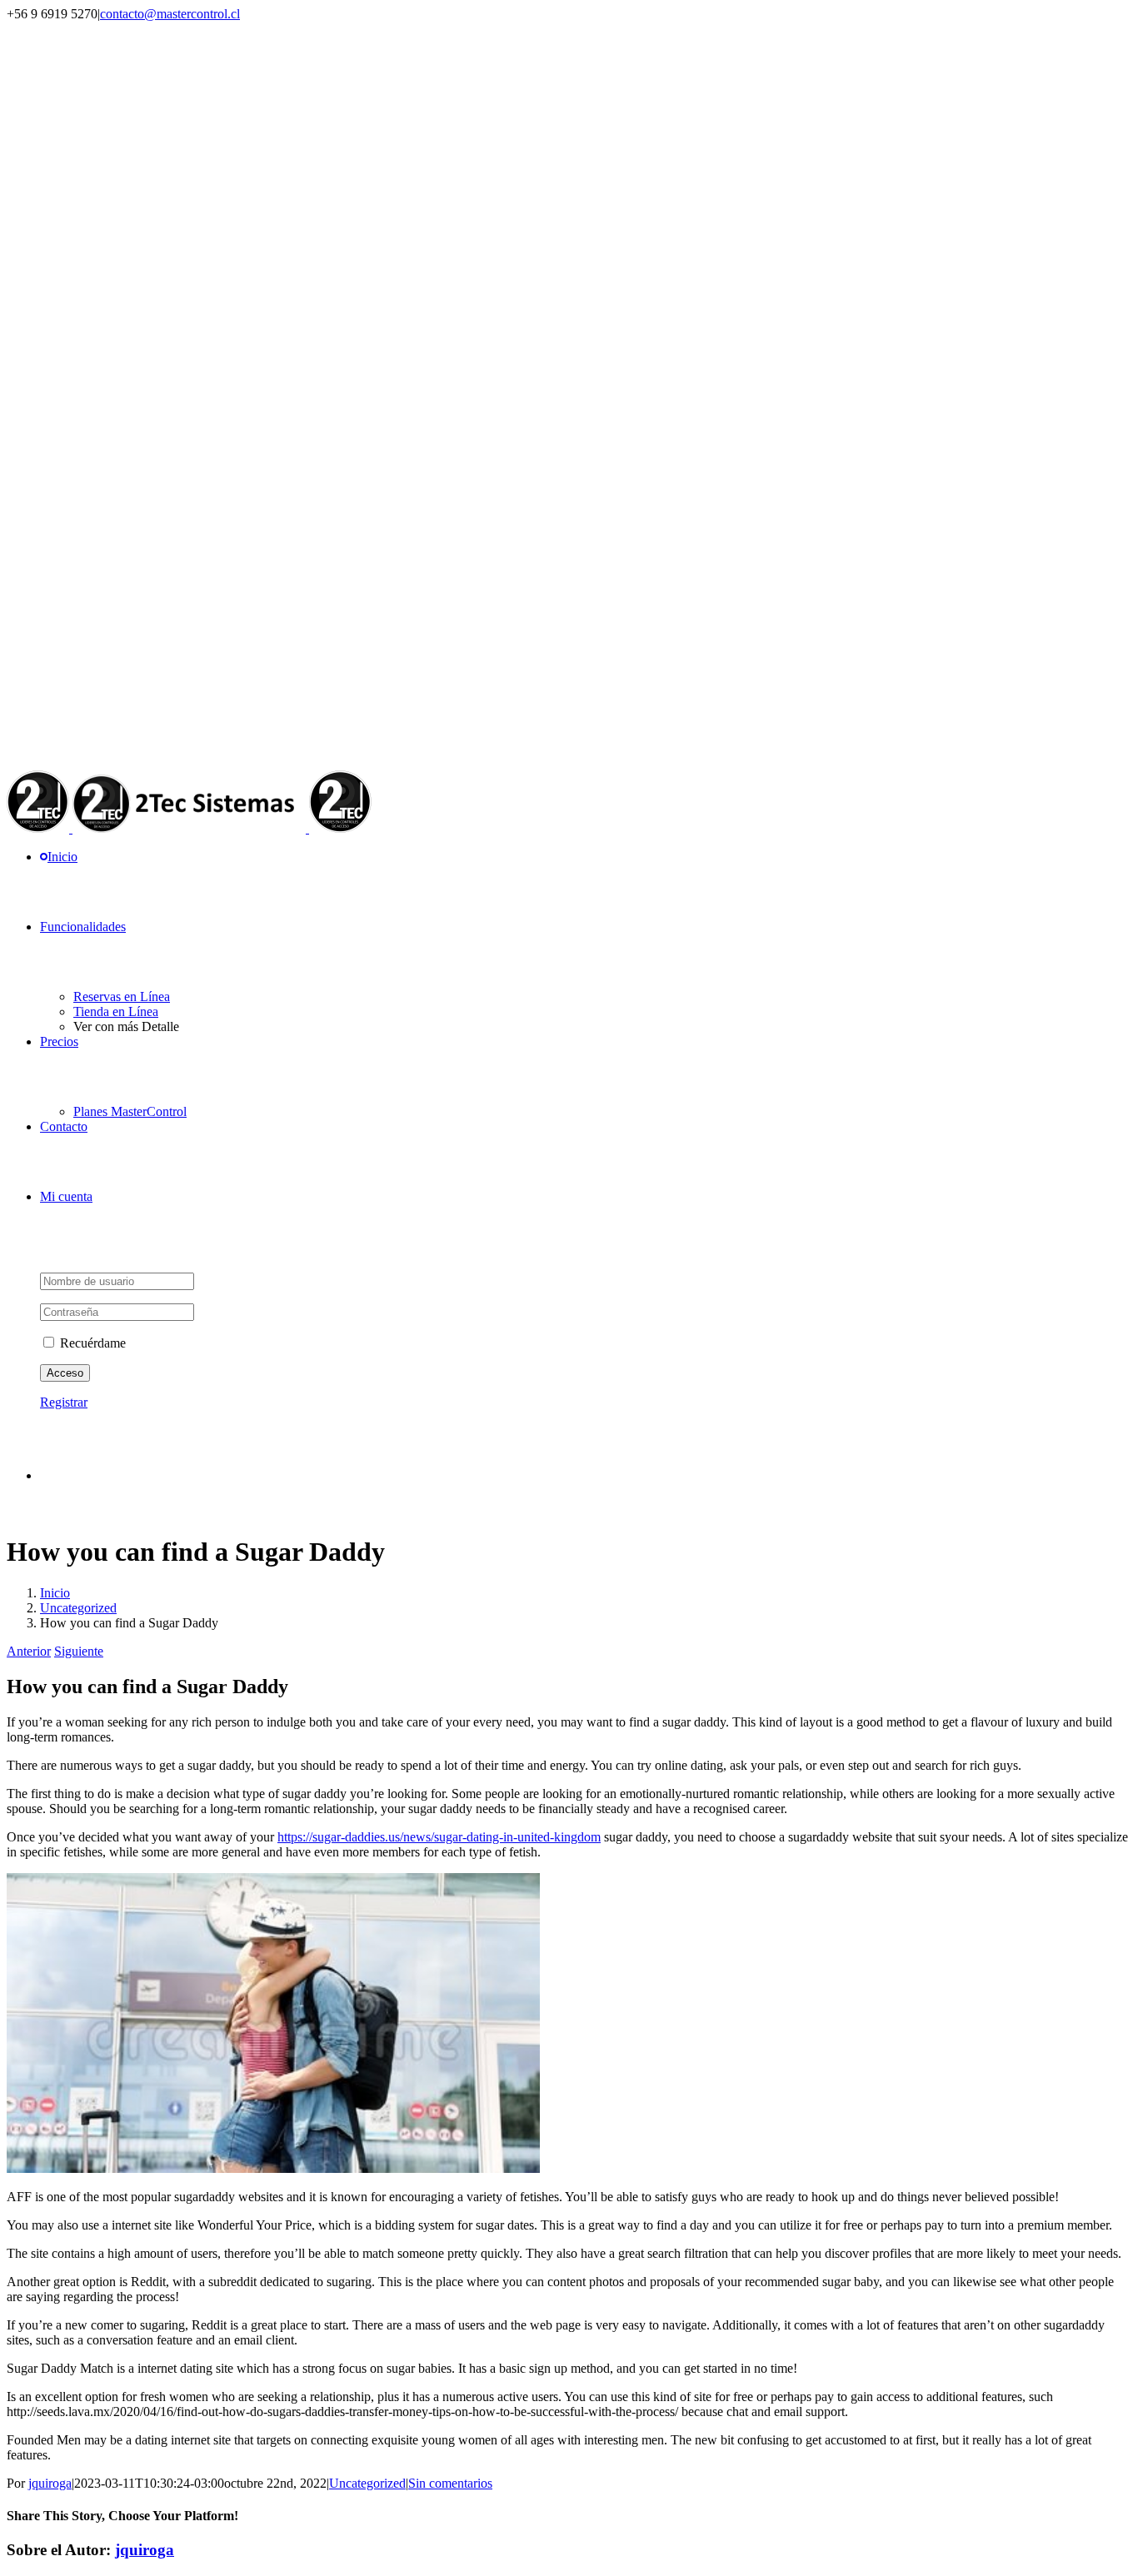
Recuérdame (91, 1343)
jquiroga (50, 2483)
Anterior (29, 1651)
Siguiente (79, 1651)
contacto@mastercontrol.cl (170, 14)
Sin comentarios (450, 2483)
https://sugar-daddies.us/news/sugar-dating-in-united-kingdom (439, 1837)
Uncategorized (367, 2483)
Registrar (64, 1402)
